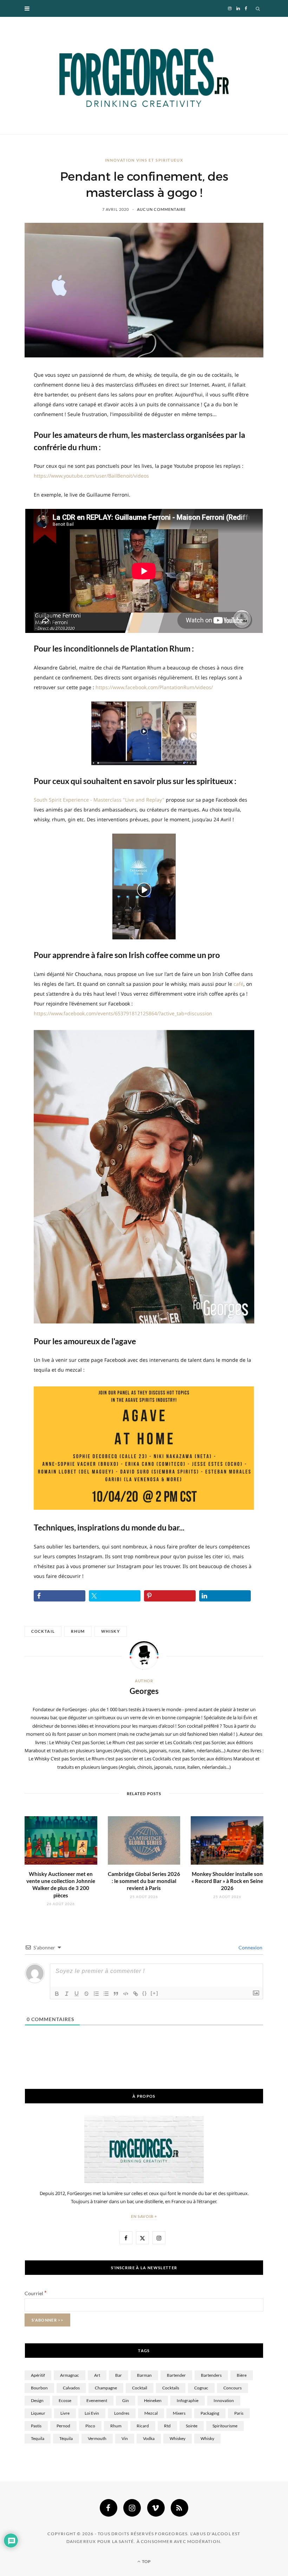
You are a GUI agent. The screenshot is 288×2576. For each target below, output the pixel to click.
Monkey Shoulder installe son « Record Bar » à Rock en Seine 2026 (227, 1881)
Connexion (250, 1947)
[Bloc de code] (126, 1994)
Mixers (179, 2413)
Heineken (153, 2400)
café (238, 984)
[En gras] (57, 1994)
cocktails (171, 2388)
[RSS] (179, 2508)
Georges (144, 1691)
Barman (144, 2375)
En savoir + (144, 2216)
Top (146, 2561)
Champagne (106, 2388)
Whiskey (178, 2438)
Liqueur (38, 2413)
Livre (65, 2413)
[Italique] (67, 1994)
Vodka (149, 2438)
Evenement (97, 2400)
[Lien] (136, 1994)
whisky (111, 1631)
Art (97, 2375)
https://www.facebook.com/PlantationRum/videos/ (154, 687)
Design (37, 2400)
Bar (119, 2375)
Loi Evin (92, 2413)
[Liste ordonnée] (96, 1994)
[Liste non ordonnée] (106, 1994)
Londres (122, 2413)
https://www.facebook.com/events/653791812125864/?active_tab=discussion (123, 1013)
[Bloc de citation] (116, 1994)
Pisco (90, 2426)
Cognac (201, 2388)
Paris (239, 2413)
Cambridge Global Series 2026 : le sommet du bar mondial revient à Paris (144, 1881)
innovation (224, 2400)
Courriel (36, 2293)
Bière (242, 2375)
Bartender (176, 2375)
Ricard (143, 2426)
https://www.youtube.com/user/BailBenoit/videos (91, 476)
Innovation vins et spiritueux (144, 160)
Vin (125, 2438)
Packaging (210, 2413)
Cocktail (43, 1631)
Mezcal (151, 2413)
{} (145, 1993)
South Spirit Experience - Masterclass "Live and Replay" (99, 800)
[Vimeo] (156, 2508)
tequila (38, 2438)
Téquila (66, 2438)
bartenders (211, 2375)
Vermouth (97, 2438)
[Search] (258, 8)
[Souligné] (77, 1994)
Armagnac (70, 2375)
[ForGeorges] (144, 76)
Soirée (192, 2426)
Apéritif (38, 2375)
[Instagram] (132, 2508)
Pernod (63, 2426)
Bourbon (39, 2388)
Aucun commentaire (161, 209)
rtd (167, 2426)
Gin (126, 2400)
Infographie (188, 2400)
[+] (155, 1993)
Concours (233, 2388)
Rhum (78, 1631)
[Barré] (86, 1994)
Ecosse (65, 2400)
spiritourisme (225, 2426)
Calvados (71, 2388)
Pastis (36, 2426)
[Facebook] (109, 2508)
